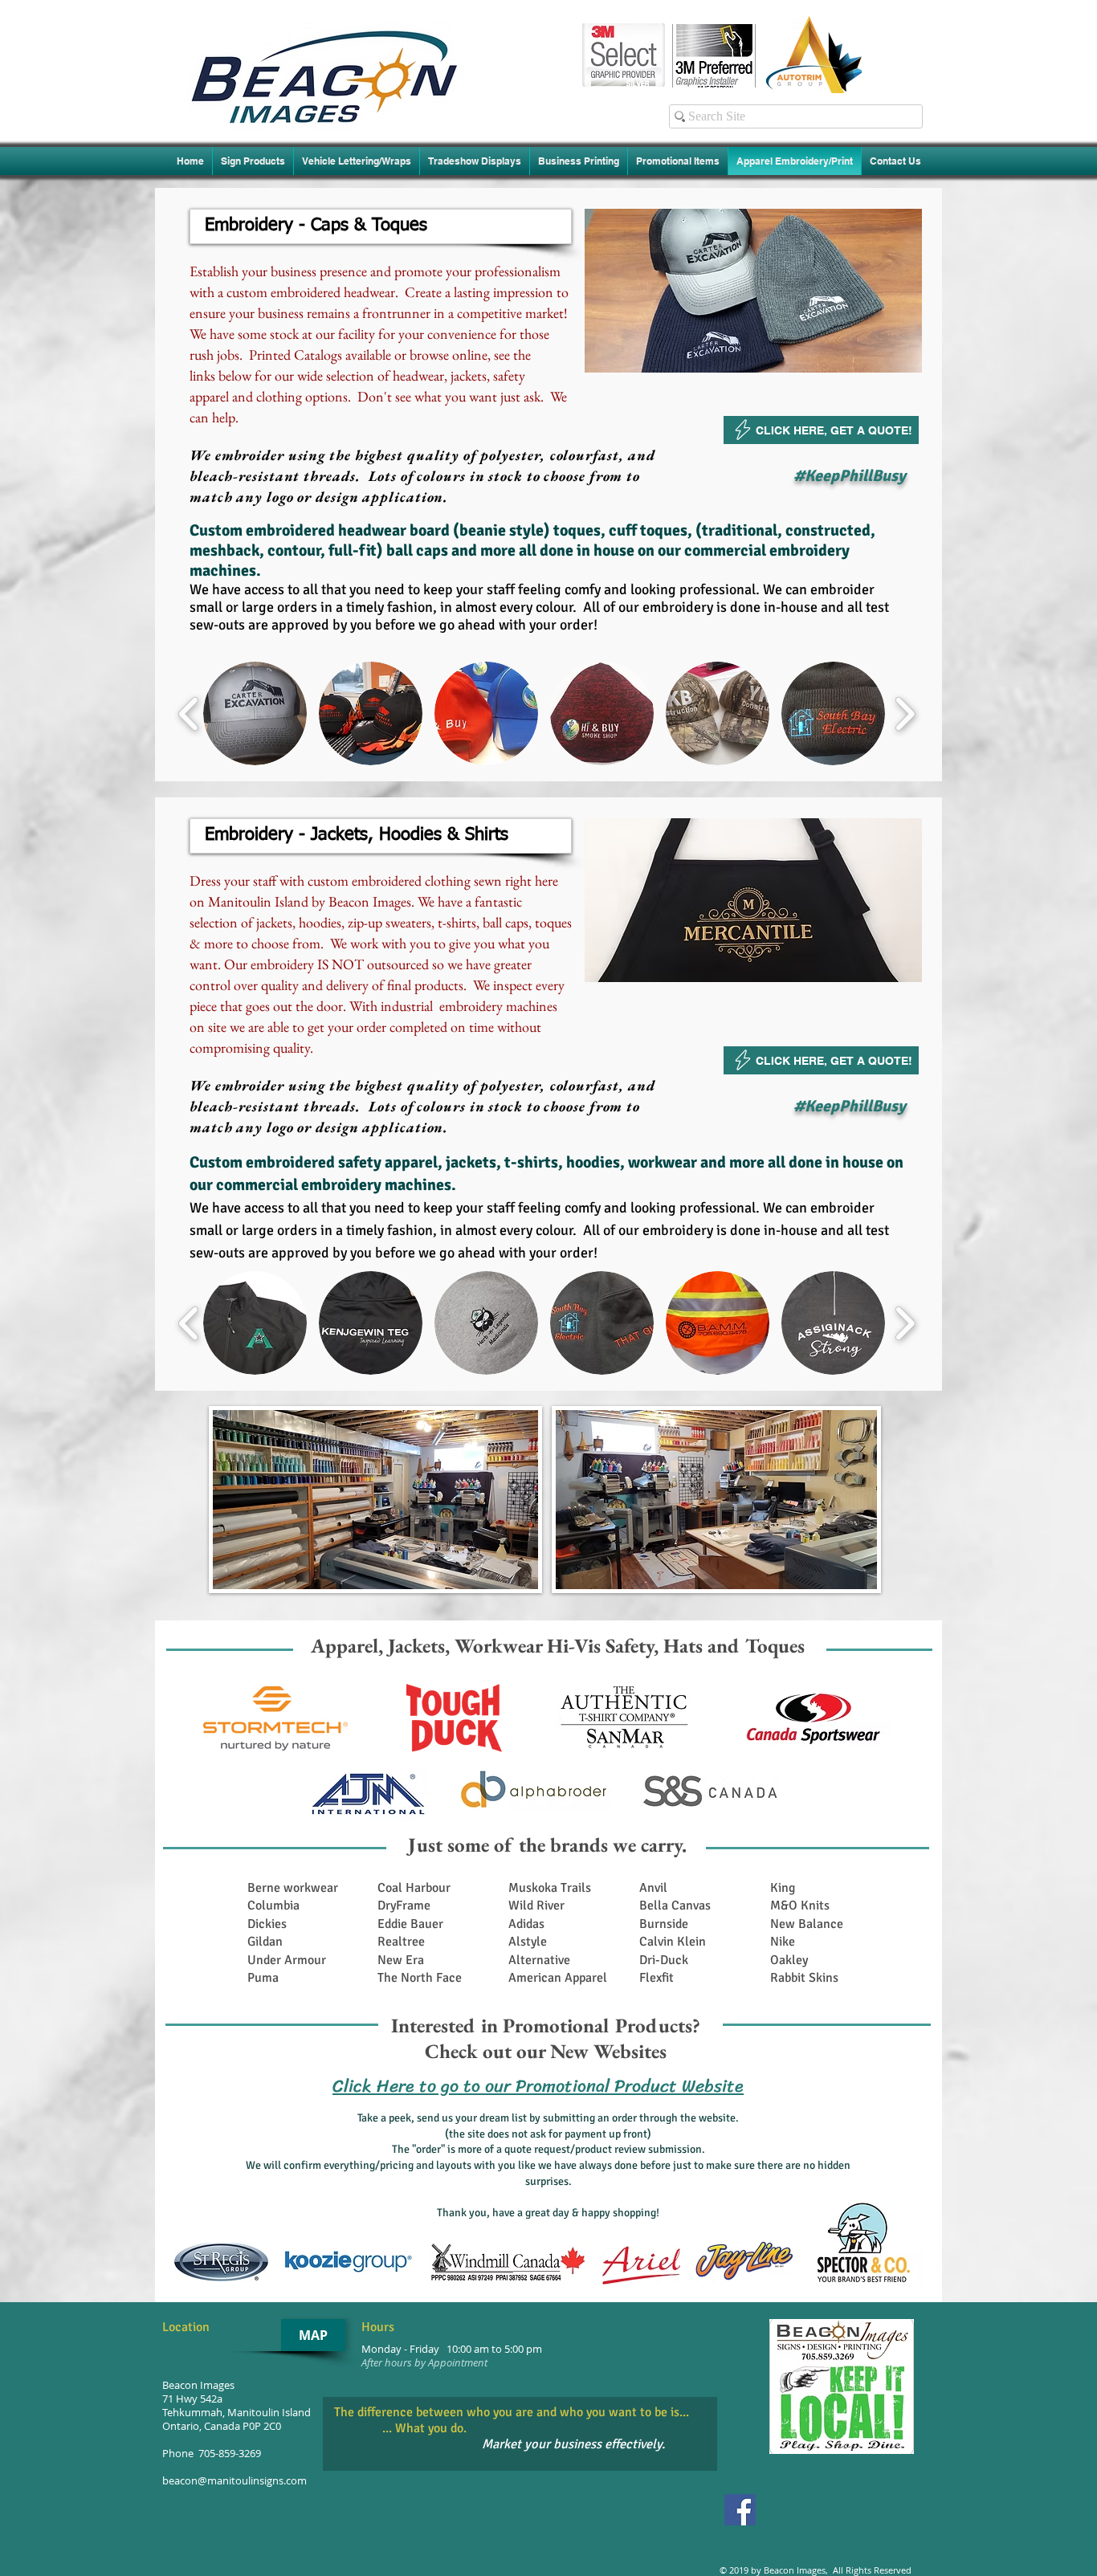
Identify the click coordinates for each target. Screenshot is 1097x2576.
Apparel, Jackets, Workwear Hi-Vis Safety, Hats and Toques (558, 1645)
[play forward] (905, 713)
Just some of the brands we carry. (547, 1844)
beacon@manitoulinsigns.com (234, 2481)
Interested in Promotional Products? (546, 2025)
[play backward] (189, 713)
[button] (381, 226)
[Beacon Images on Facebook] (740, 2510)
